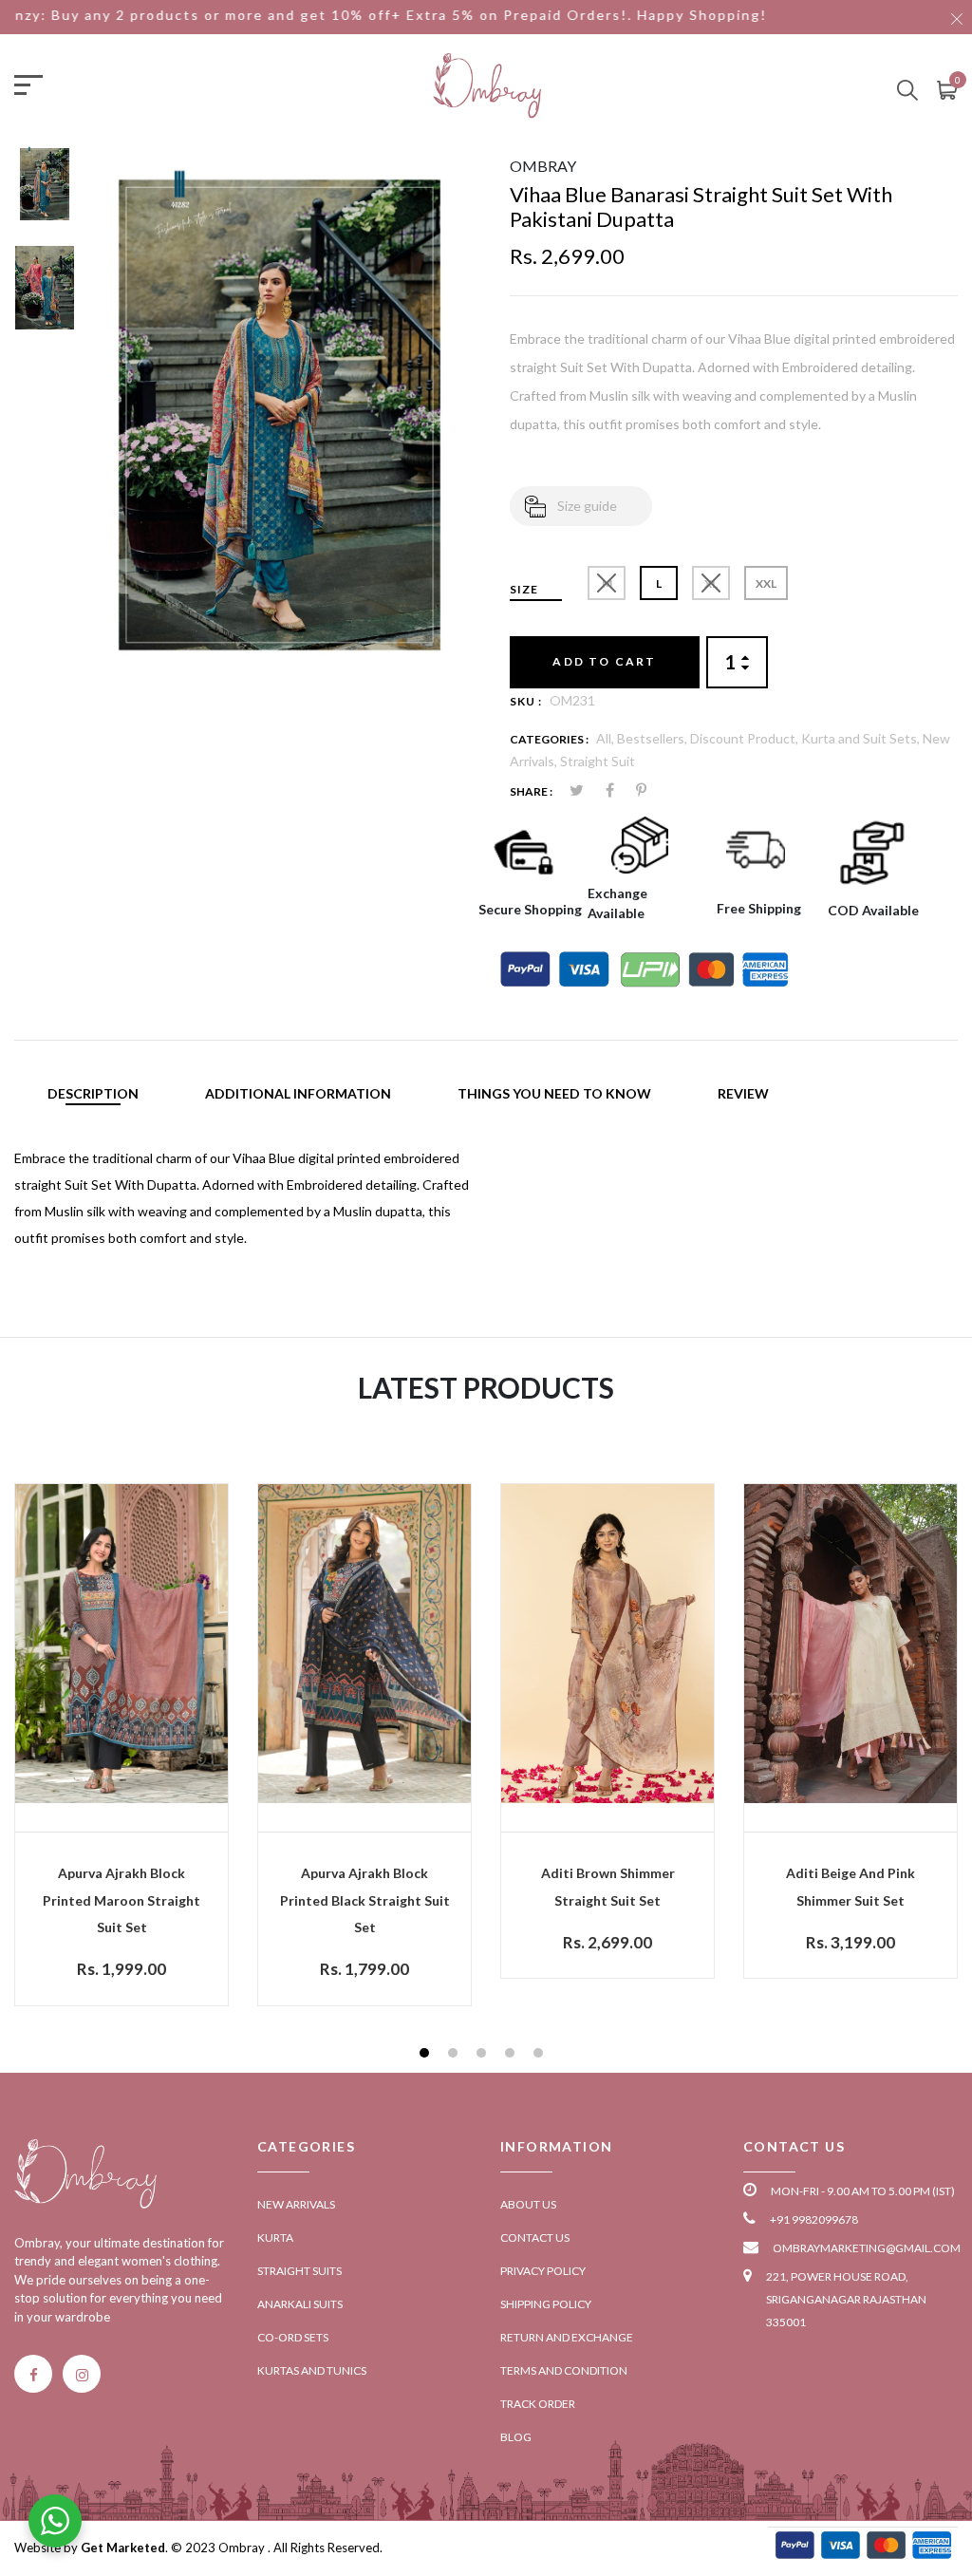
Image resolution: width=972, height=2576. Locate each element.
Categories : (549, 739)
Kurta (275, 2238)
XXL (766, 583)
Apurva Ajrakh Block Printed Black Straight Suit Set (365, 1900)
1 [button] (427, 2055)
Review (743, 1093)
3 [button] (484, 2055)
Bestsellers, (654, 738)
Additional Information (298, 1093)
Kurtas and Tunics (312, 2370)
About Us (528, 2204)
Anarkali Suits (300, 2304)
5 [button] (541, 2055)
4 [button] (512, 2055)
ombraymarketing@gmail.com (867, 2248)
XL (711, 583)
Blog (516, 2437)
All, (607, 738)
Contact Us (535, 2238)
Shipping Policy (546, 2304)
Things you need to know (554, 1093)
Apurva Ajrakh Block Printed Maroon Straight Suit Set (121, 1900)
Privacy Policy (543, 2271)
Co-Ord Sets (293, 2337)
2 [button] (455, 2055)
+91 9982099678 (814, 2219)
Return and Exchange (567, 2337)
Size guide (587, 506)
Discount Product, (746, 738)
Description (93, 1093)
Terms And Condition (564, 2370)
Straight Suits (299, 2271)
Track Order (538, 2404)
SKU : (526, 701)
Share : (531, 791)
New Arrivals (296, 2204)
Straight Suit (598, 761)
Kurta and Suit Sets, (862, 738)
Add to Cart (604, 661)
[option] (45, 193)
